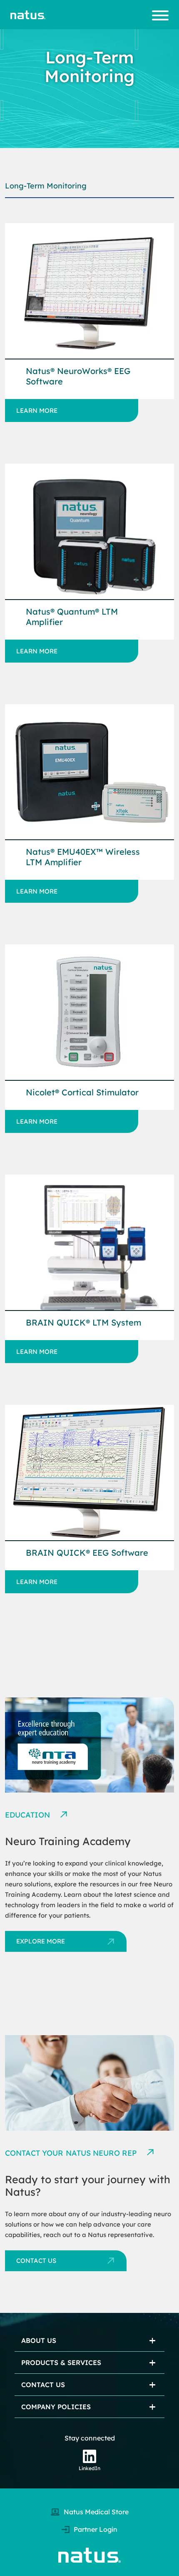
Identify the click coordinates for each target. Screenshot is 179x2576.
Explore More (41, 1941)
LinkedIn (89, 2468)
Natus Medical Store (96, 2512)
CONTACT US (43, 2385)
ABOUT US (39, 2340)
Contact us (36, 2261)
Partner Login (96, 2529)
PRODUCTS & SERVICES (61, 2363)
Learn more (37, 411)
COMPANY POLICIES (56, 2407)
